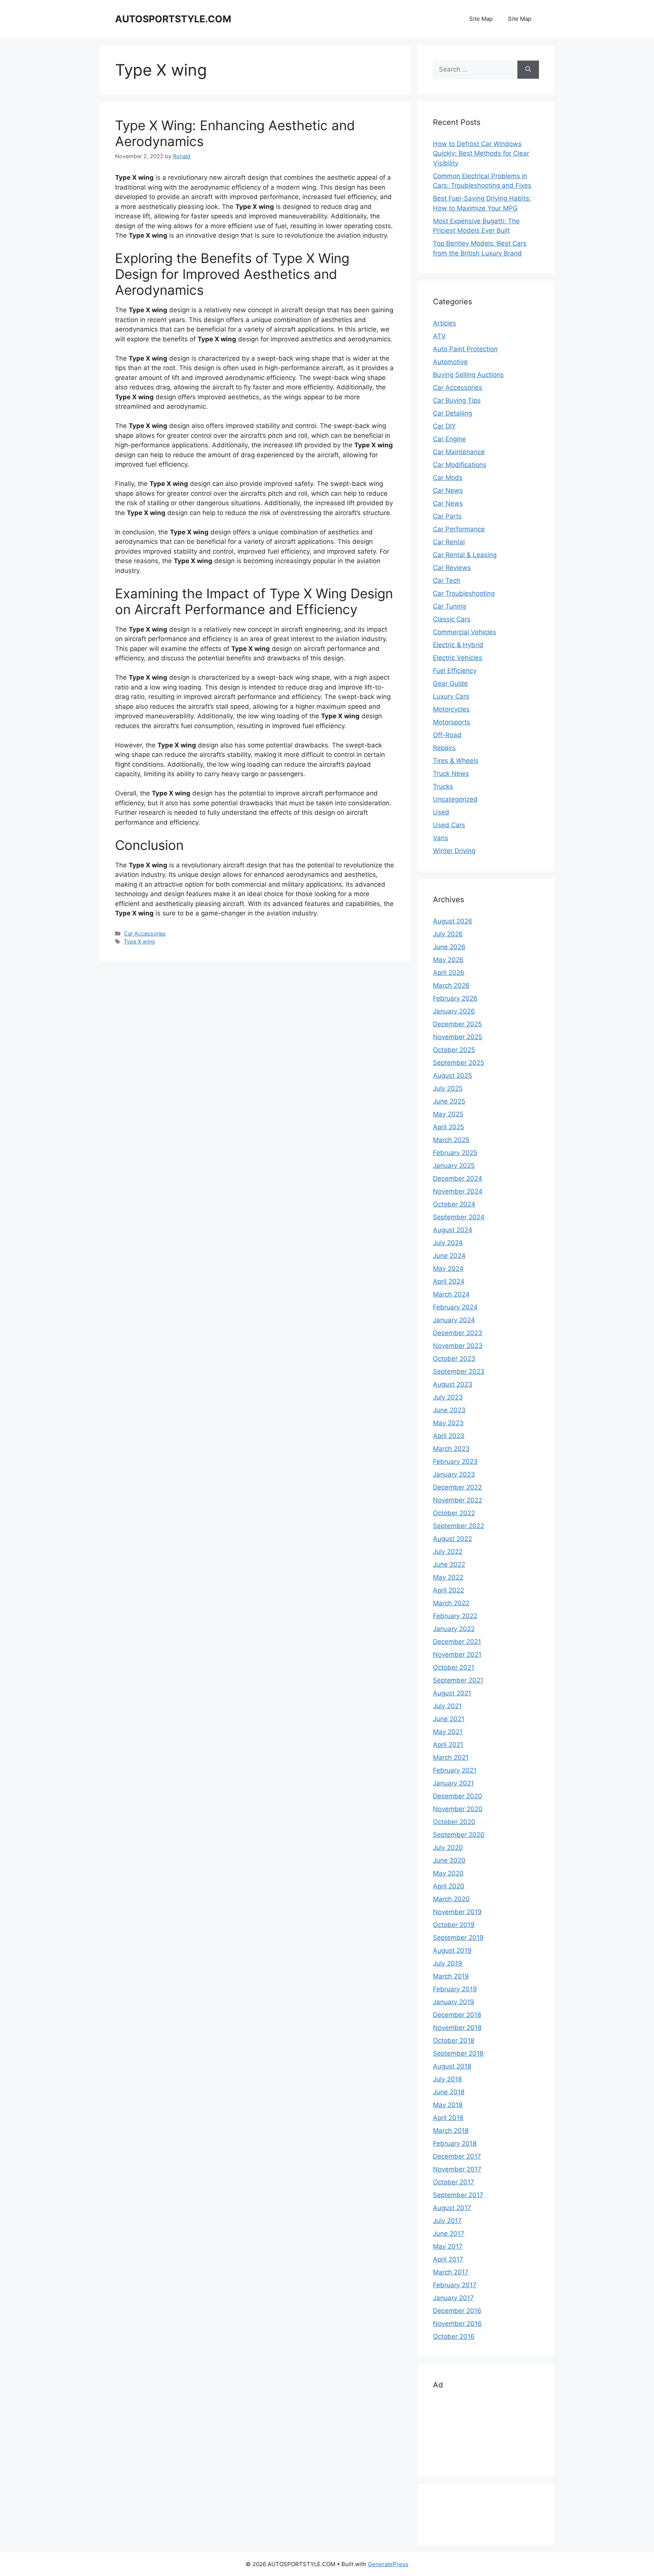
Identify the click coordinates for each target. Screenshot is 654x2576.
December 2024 (458, 1178)
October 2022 (454, 1513)
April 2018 (448, 2118)
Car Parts (447, 516)
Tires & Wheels (456, 761)
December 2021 (457, 1642)
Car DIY (444, 426)
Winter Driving (454, 851)
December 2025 (457, 1024)
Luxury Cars (451, 696)
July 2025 (448, 1088)
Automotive (450, 362)
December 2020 (458, 1796)
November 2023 (458, 1346)
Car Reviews (452, 568)
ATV (439, 336)
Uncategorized (455, 799)
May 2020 (448, 1873)
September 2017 (458, 2195)
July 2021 (447, 1706)
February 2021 (455, 1770)
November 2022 (458, 1500)
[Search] (528, 70)
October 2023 (454, 1359)
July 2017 (447, 2221)
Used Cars (449, 825)
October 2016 (454, 2336)
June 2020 (449, 1860)
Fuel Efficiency (455, 671)
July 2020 (448, 1848)
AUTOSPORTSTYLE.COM (173, 19)
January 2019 (454, 2002)
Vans (441, 838)
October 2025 (454, 1050)
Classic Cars (452, 619)
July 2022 (448, 1552)
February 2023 (455, 1462)
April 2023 (449, 1436)
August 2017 (452, 2208)
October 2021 (454, 1667)
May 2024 (448, 1269)
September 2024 (459, 1217)
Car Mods (448, 478)
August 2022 (452, 1539)
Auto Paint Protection (465, 349)
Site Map (481, 19)
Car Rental (449, 542)
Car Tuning (449, 606)
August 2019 (452, 1950)
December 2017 (457, 2156)
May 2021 (448, 1732)
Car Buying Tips (457, 400)
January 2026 (454, 1011)
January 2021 (453, 1783)
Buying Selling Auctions (468, 375)
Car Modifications (460, 465)
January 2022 (454, 1629)
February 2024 (455, 1307)
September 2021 (458, 1680)
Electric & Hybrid (458, 645)
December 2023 (458, 1333)
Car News (448, 490)
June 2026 (449, 947)
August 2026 (453, 921)
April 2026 (449, 973)
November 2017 (457, 2169)
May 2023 (448, 1423)
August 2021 (452, 1693)
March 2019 (451, 1976)
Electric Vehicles (458, 658)
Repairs (444, 748)
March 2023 (451, 1449)
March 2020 (451, 1899)
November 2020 (458, 1809)
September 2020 (459, 1835)
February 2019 (455, 1989)
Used (441, 812)
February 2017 (455, 2285)
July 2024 (448, 1243)
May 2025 (448, 1114)
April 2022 (448, 1590)
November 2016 (457, 2324)
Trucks (443, 786)
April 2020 (449, 1886)
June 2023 (449, 1410)
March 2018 (451, 2131)
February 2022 (455, 1616)
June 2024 (449, 1256)
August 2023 (453, 1384)
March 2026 (451, 985)
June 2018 (449, 2092)
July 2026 (448, 934)
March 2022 (451, 1603)
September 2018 (458, 2053)
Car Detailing (452, 413)
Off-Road (447, 735)
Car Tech (447, 581)
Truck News (451, 774)
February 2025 (455, 1153)
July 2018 (447, 2079)
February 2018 (455, 2143)
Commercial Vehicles (465, 632)
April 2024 (449, 1281)
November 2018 (457, 2028)
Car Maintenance (459, 452)
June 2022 (449, 1564)
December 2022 (457, 1487)
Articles (445, 323)
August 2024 (453, 1230)
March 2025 (451, 1140)
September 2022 (459, 1526)
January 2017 (453, 2298)
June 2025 (449, 1101)
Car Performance (459, 529)
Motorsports (452, 722)
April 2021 (448, 1745)
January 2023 (454, 1474)
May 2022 (448, 1577)
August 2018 (452, 2066)
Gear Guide (450, 683)
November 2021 (457, 1655)
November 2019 (457, 1912)
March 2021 (451, 1757)
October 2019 (454, 1925)
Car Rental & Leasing (465, 555)
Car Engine (449, 439)
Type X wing (139, 941)
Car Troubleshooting (464, 593)
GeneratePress (388, 2564)
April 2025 (448, 1127)
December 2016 (457, 2311)
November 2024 (458, 1191)
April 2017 (448, 2259)
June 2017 (449, 2234)
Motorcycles (451, 709)
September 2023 (459, 1371)
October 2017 (454, 2182)
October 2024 (454, 1204)
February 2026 (455, 998)
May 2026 (448, 960)
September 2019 (458, 1938)
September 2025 (459, 1063)
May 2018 (448, 2105)
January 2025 (454, 1166)
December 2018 (457, 2015)
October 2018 (454, 2041)
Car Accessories (145, 933)
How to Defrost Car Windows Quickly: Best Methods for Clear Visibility (481, 153)
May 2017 (448, 2246)
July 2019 (448, 1963)
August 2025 (452, 1076)
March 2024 (451, 1294)
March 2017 (451, 2272)
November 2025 (458, 1037)
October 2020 (454, 1822)
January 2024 (454, 1320)
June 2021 (449, 1719)
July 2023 (448, 1397)
